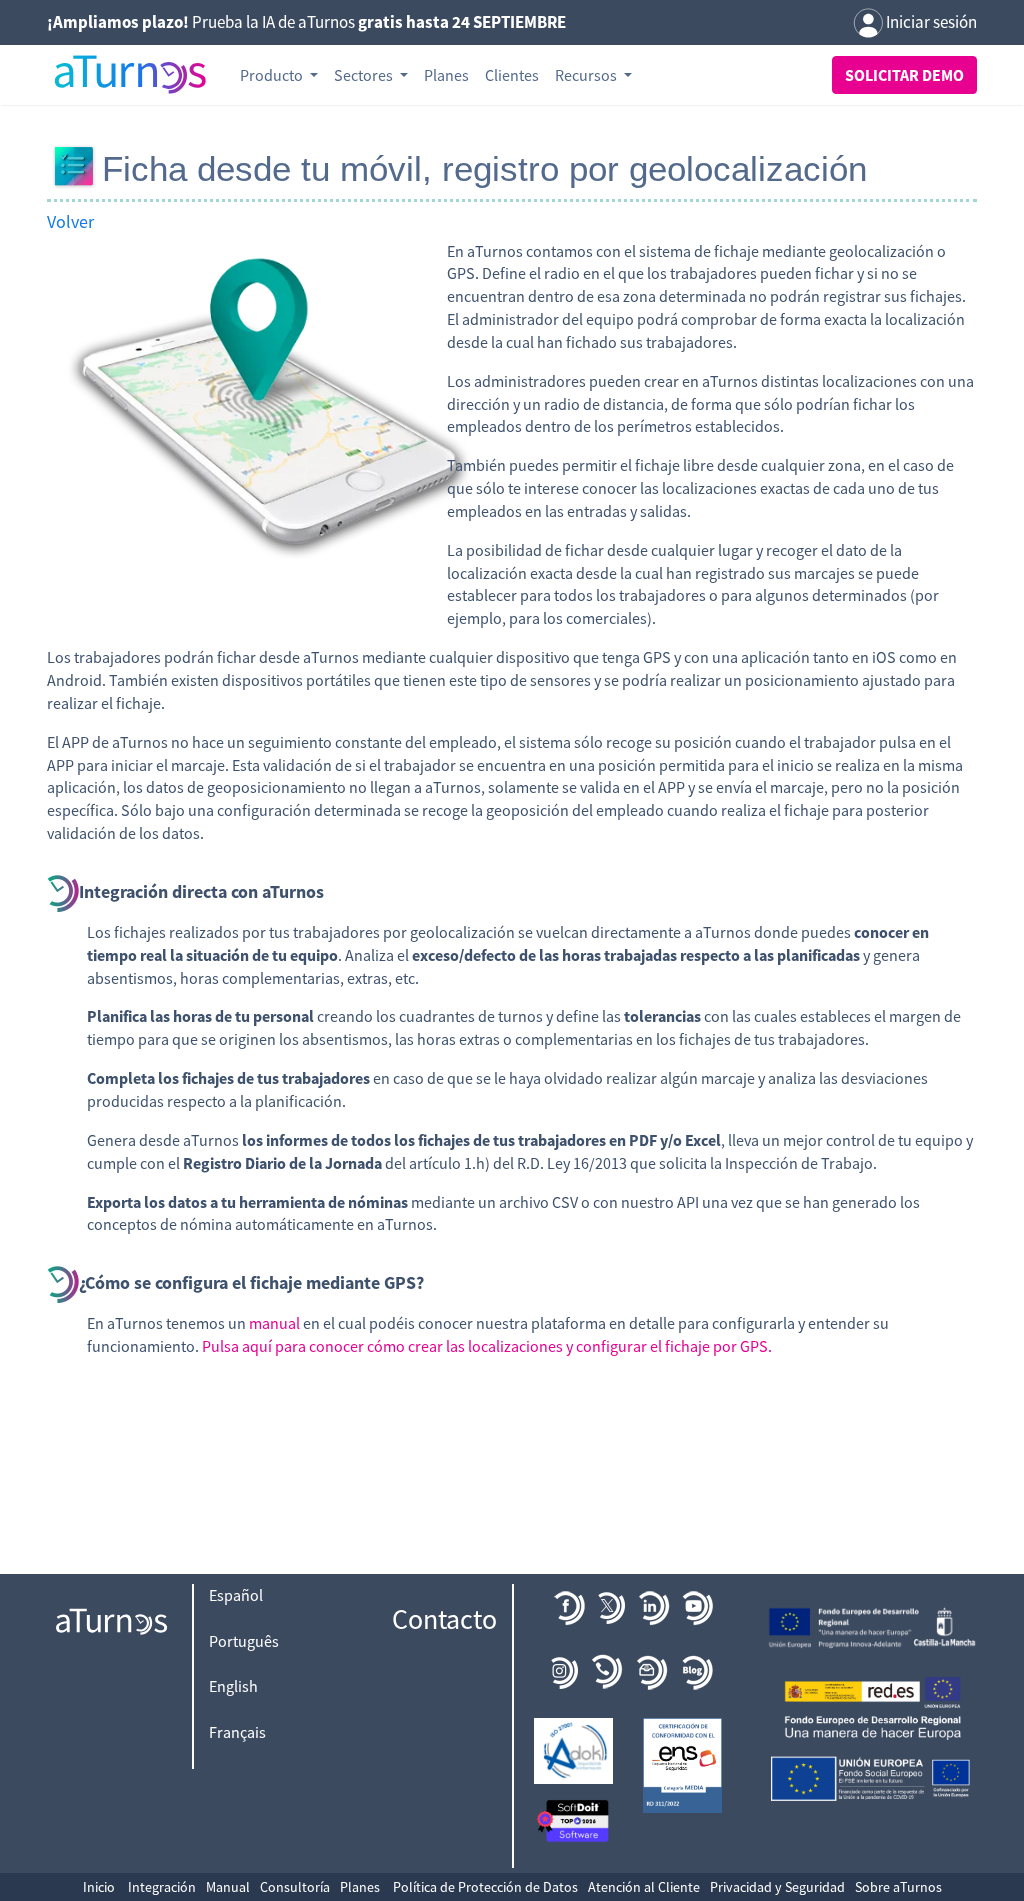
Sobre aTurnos (898, 1887)
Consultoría (295, 1887)
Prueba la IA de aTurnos (306, 22)
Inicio (99, 1887)
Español (236, 1595)
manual (274, 1323)
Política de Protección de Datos (485, 1887)
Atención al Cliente (644, 1887)
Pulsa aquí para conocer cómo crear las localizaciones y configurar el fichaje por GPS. (487, 1346)
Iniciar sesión (930, 22)
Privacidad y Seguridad (777, 1887)
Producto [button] (273, 75)
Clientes (512, 75)
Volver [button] (70, 221)
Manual (228, 1887)
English (233, 1686)
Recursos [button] (587, 75)
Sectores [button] (365, 75)
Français (237, 1732)
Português (244, 1641)
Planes (446, 75)
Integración (162, 1887)
